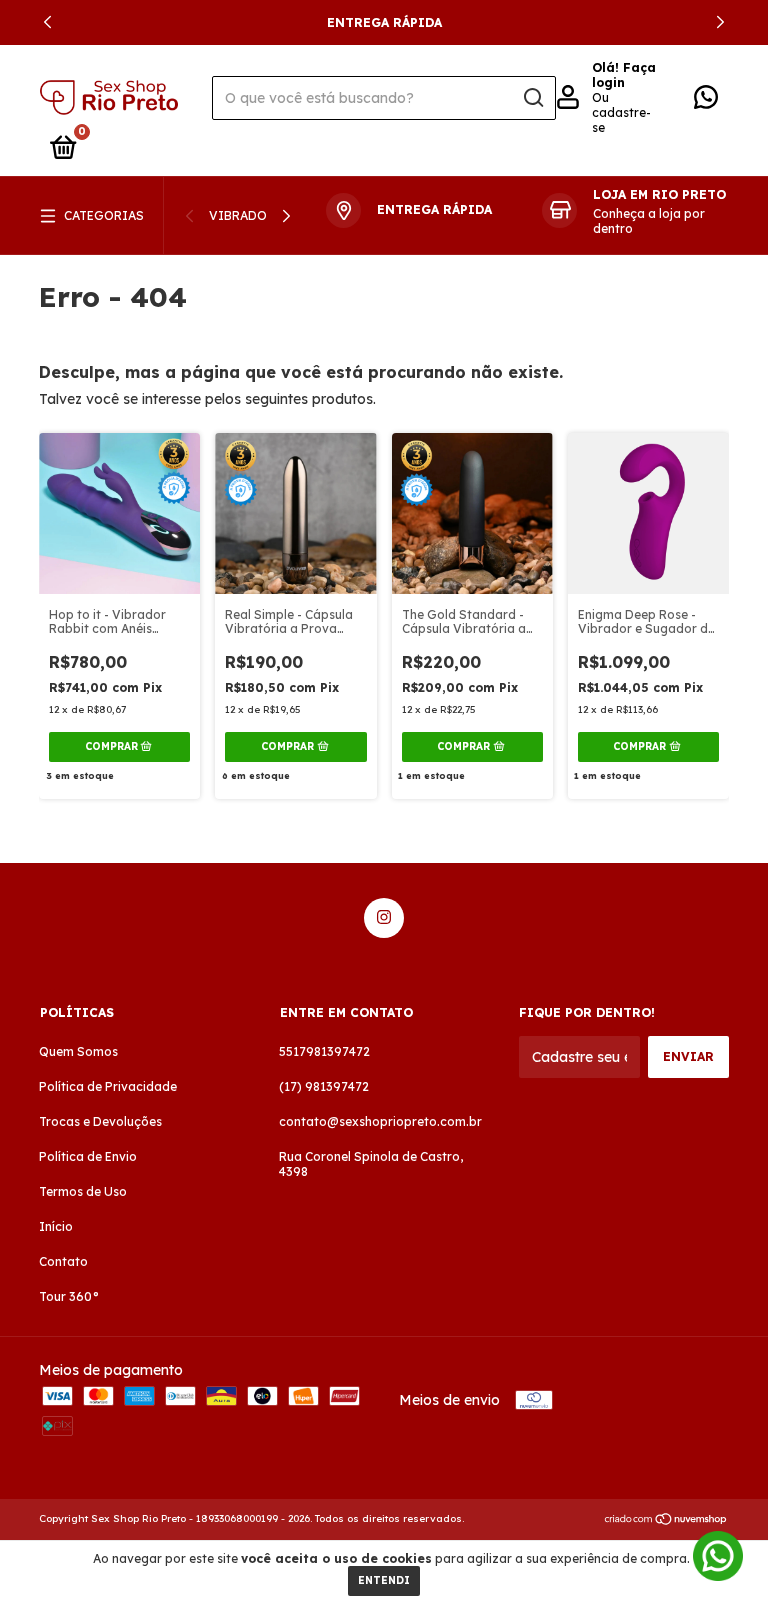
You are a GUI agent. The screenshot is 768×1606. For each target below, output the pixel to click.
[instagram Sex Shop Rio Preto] (384, 918)
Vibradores (249, 215)
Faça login (624, 75)
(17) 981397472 (324, 1086)
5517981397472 (324, 1051)
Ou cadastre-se (621, 112)
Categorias (104, 215)
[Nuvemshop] (666, 1521)
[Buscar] (532, 98)
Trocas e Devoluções (100, 1121)
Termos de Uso (83, 1191)
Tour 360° (69, 1296)
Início (56, 1226)
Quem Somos (78, 1051)
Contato (63, 1261)
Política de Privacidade (108, 1086)
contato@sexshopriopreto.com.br (380, 1121)
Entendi (384, 1580)
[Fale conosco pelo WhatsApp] (706, 101)
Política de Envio (88, 1156)
